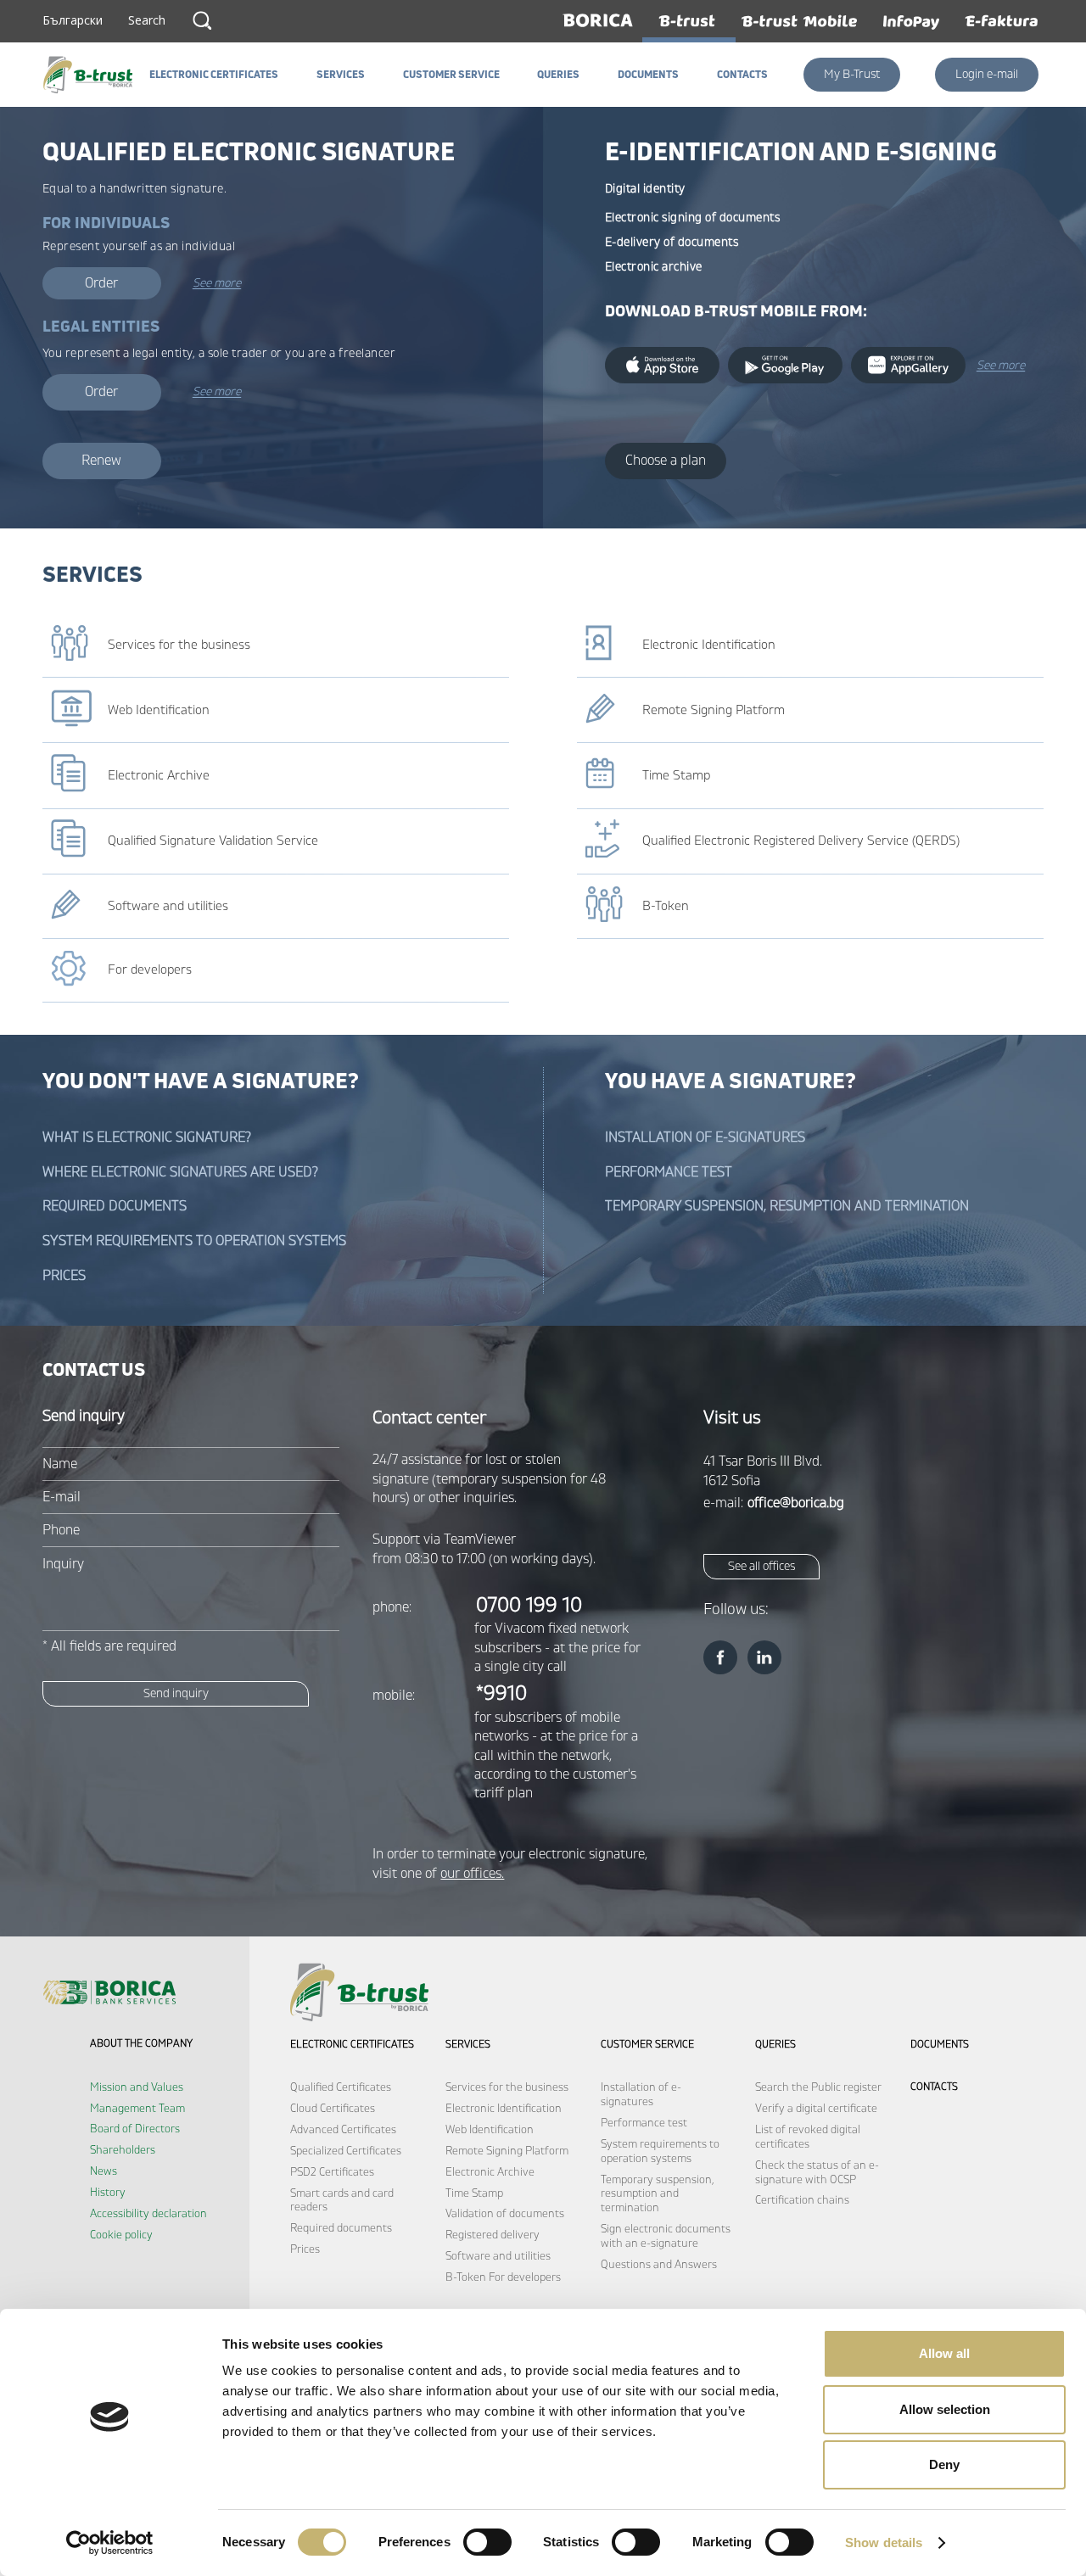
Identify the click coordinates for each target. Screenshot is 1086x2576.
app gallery (908, 365)
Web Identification (490, 2130)
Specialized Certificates (346, 2151)
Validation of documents (505, 2214)
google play (785, 365)
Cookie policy (121, 2235)
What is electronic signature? (147, 1137)
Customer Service (647, 2045)
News (104, 2171)
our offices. (472, 1874)
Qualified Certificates (341, 2087)
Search (202, 20)
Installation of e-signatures (705, 1137)
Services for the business (507, 2087)
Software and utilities (498, 2256)
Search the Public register (818, 2087)
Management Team (137, 2109)
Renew (101, 461)
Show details (884, 2542)
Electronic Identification (504, 2109)
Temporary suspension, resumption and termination (787, 1206)
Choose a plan (666, 461)
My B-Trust (852, 74)
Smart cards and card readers (342, 2201)
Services (468, 2045)
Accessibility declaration (148, 2214)
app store (662, 365)
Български (73, 20)
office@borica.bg (796, 1503)
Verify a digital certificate (816, 2109)
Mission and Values (137, 2087)
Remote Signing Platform (507, 2151)
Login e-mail (987, 74)
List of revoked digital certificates (808, 2137)
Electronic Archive (490, 2172)
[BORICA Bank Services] (92, 75)
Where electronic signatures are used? (180, 1172)
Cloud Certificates (333, 2109)
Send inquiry (176, 1693)
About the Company (141, 2044)
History (108, 2193)
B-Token (466, 2277)
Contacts (934, 2087)
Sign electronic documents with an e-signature (666, 2236)
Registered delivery (493, 2235)
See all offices (761, 1566)
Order (101, 283)
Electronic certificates (352, 2045)
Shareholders (123, 2150)
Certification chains (802, 2200)
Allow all (944, 2353)
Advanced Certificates (343, 2130)
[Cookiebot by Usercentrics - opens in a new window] (110, 2543)
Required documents (115, 1206)
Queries (775, 2045)
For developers (525, 2277)
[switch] (487, 2542)
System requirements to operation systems (194, 1241)
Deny (944, 2464)
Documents (940, 2045)
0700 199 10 (529, 1605)
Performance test (669, 1172)
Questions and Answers (659, 2265)
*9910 (501, 1693)
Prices (64, 1276)
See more (217, 283)
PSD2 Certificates (332, 2172)
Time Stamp (474, 2193)
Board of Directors (135, 2129)
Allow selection (945, 2409)
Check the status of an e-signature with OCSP (817, 2173)
